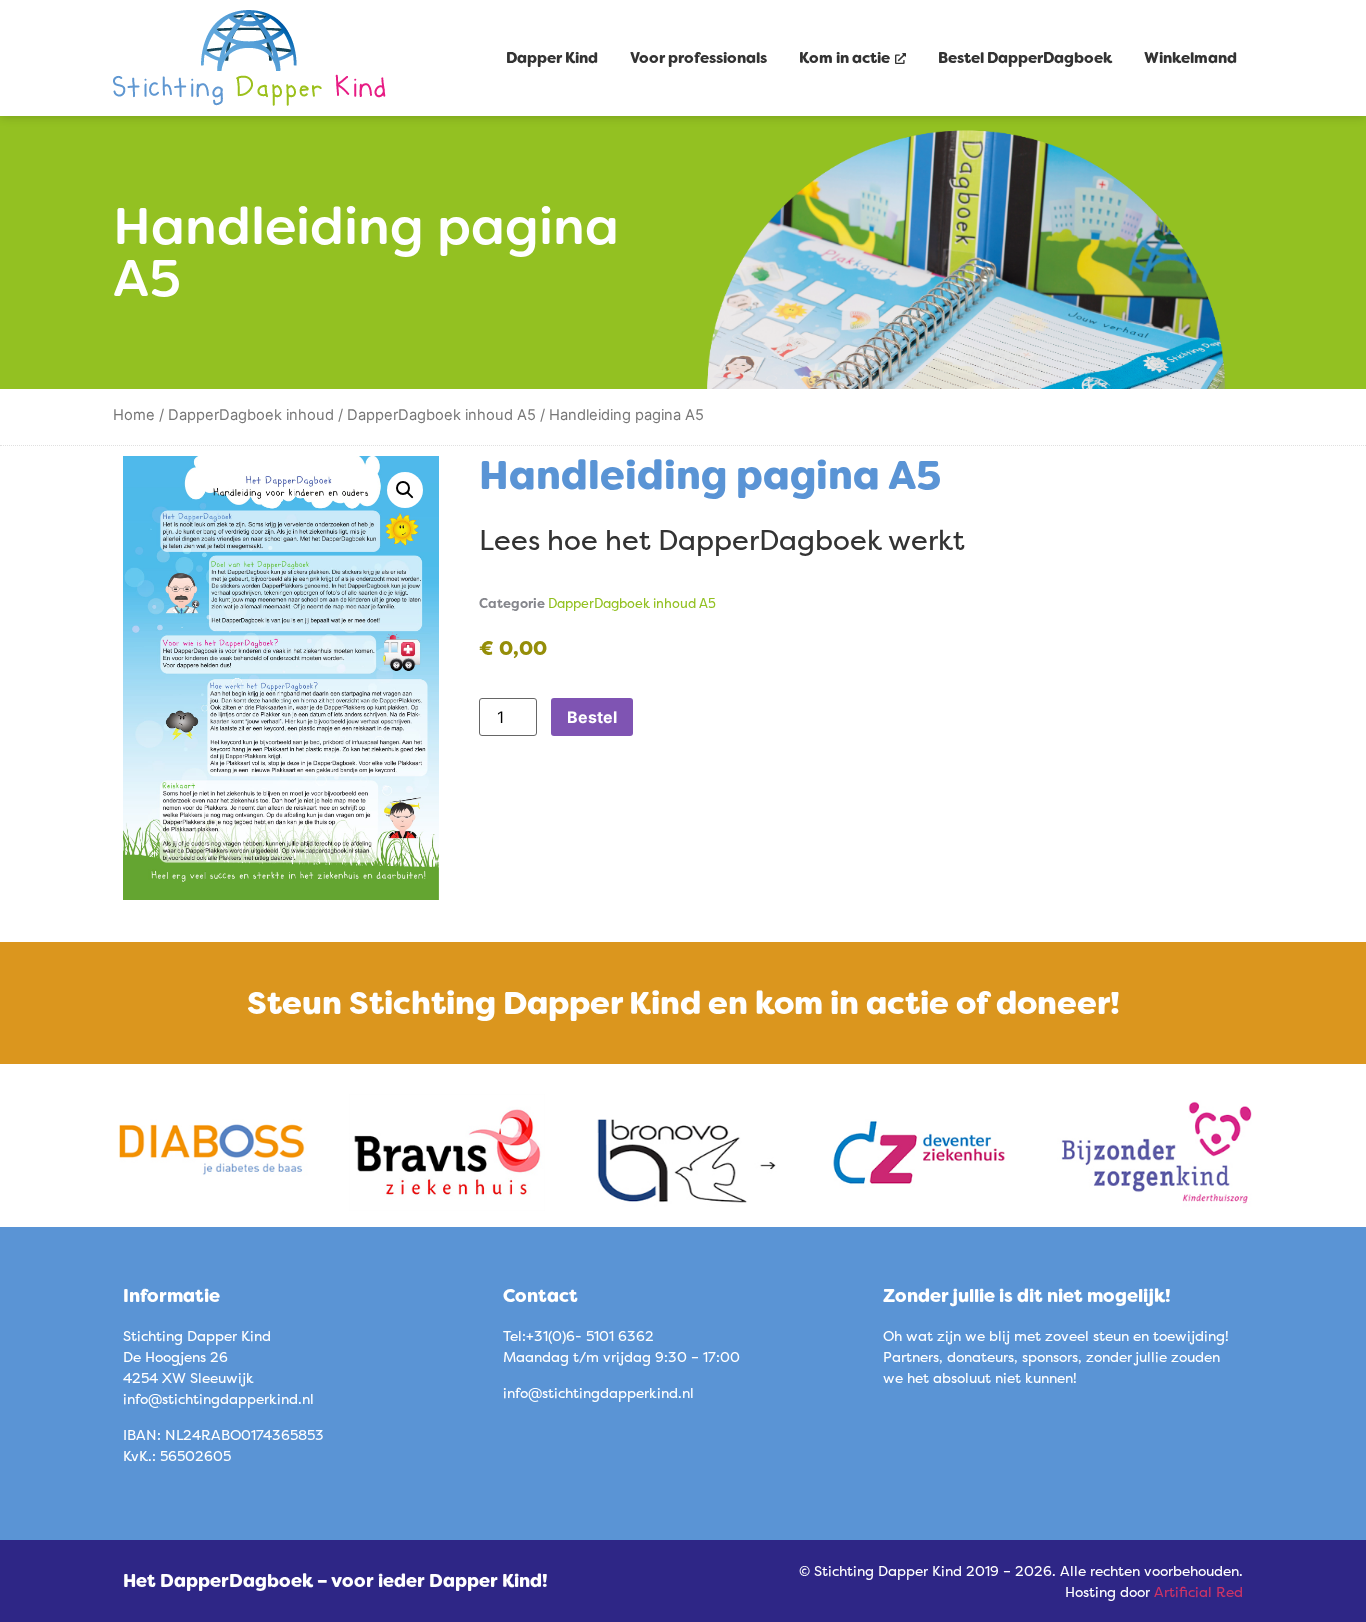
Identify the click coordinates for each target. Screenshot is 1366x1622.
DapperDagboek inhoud (251, 415)
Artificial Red (1198, 1591)
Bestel (592, 717)
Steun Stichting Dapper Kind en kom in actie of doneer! (683, 1003)
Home (134, 415)
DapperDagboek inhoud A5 (441, 415)
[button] (405, 490)
